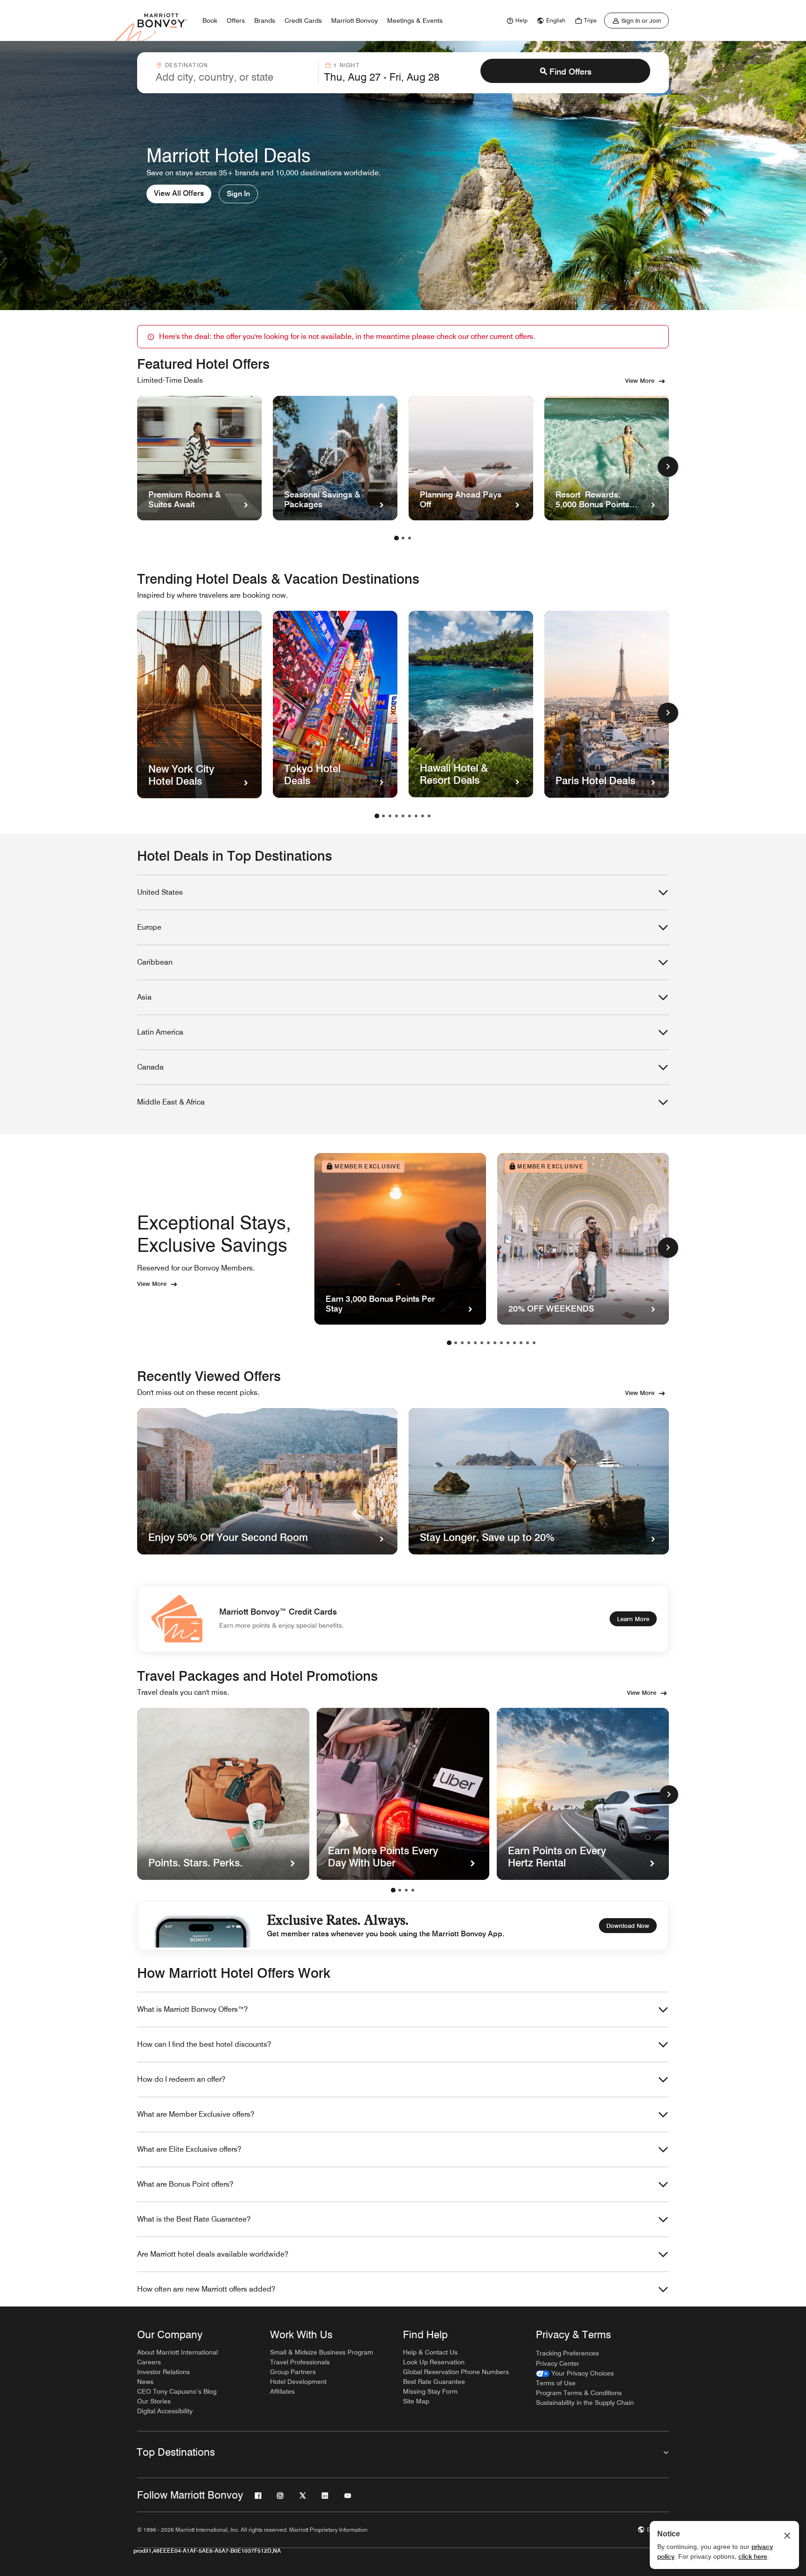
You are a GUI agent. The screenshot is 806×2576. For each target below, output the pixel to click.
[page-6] (410, 816)
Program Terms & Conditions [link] (579, 2393)
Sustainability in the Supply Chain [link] (585, 2403)
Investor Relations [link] (163, 2372)
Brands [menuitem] (265, 21)
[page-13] (528, 1343)
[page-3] (410, 538)
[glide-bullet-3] (413, 1890)
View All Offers (179, 193)
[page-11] (514, 1343)
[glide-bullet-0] (393, 1890)
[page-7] (416, 816)
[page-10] (508, 1343)
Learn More (633, 1619)
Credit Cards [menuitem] (303, 21)
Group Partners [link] (293, 2372)
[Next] (669, 1795)
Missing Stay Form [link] (430, 2391)
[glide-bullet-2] (406, 1890)
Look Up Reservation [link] (434, 2362)
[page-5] (403, 816)
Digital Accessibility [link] (165, 2411)
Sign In (238, 194)
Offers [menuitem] (236, 21)
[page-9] (429, 816)
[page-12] (521, 1343)
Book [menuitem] (210, 21)
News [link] (145, 2382)
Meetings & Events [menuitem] (415, 21)
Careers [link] (149, 2362)
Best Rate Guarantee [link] (434, 2382)
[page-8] (423, 816)
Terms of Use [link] (556, 2383)
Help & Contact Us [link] (430, 2352)
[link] (516, 21)
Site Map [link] (416, 2401)
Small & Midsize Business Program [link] (322, 2352)
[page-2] (403, 538)
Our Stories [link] (154, 2401)
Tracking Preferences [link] (567, 2353)
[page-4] (396, 816)
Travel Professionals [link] (300, 2362)
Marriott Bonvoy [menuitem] (354, 21)
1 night (346, 65)
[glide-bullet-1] (400, 1890)
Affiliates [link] (282, 2391)
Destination (187, 65)
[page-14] (534, 1343)
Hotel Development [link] (298, 2382)
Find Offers (570, 72)
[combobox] (234, 73)
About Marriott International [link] (177, 2352)
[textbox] (234, 77)
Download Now (628, 1926)
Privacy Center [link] (558, 2363)
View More (640, 380)
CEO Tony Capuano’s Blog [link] (177, 2391)
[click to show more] (668, 467)
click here (753, 2556)
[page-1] (396, 538)
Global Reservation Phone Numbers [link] (456, 2372)
